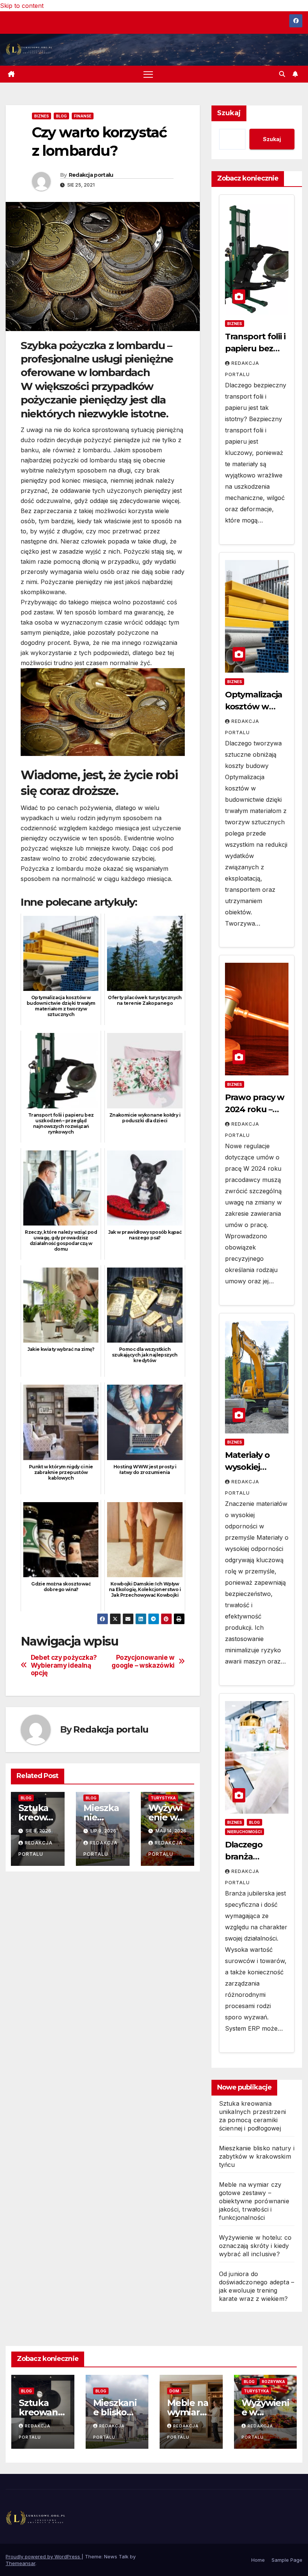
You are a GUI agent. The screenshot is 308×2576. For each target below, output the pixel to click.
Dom (174, 2391)
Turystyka (163, 1798)
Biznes (42, 116)
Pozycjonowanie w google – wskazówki (143, 1661)
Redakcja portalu (91, 175)
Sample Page (287, 2560)
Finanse (83, 116)
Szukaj (229, 113)
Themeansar (20, 2563)
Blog (61, 116)
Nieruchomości (245, 1832)
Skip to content (22, 6)
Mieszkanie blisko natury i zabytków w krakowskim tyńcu (257, 2156)
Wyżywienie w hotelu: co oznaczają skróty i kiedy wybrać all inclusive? (255, 2246)
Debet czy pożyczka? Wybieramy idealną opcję (64, 1665)
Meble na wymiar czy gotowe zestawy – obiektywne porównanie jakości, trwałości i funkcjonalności (254, 2201)
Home (258, 2560)
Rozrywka (273, 2382)
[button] (282, 74)
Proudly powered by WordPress (44, 2556)
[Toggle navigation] (148, 74)
